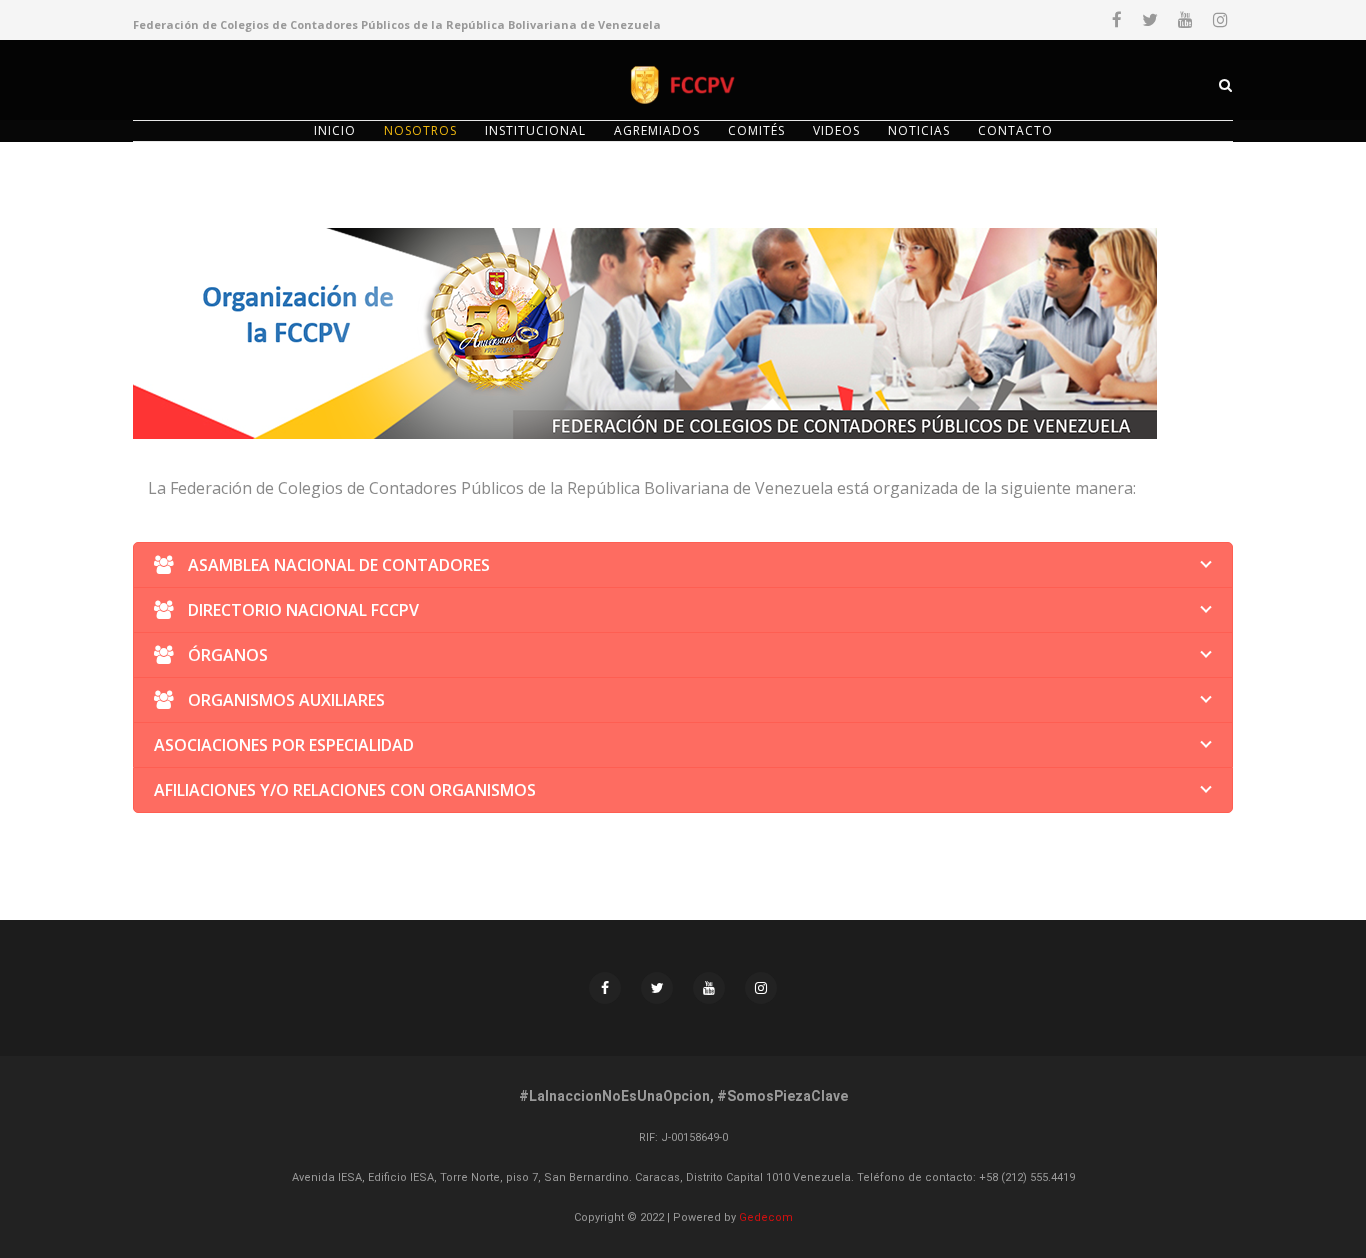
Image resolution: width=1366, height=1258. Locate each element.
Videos (836, 130)
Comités (756, 130)
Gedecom (766, 1217)
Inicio (335, 130)
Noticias (919, 130)
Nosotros (420, 130)
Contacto (1015, 130)
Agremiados (657, 130)
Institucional (535, 130)
